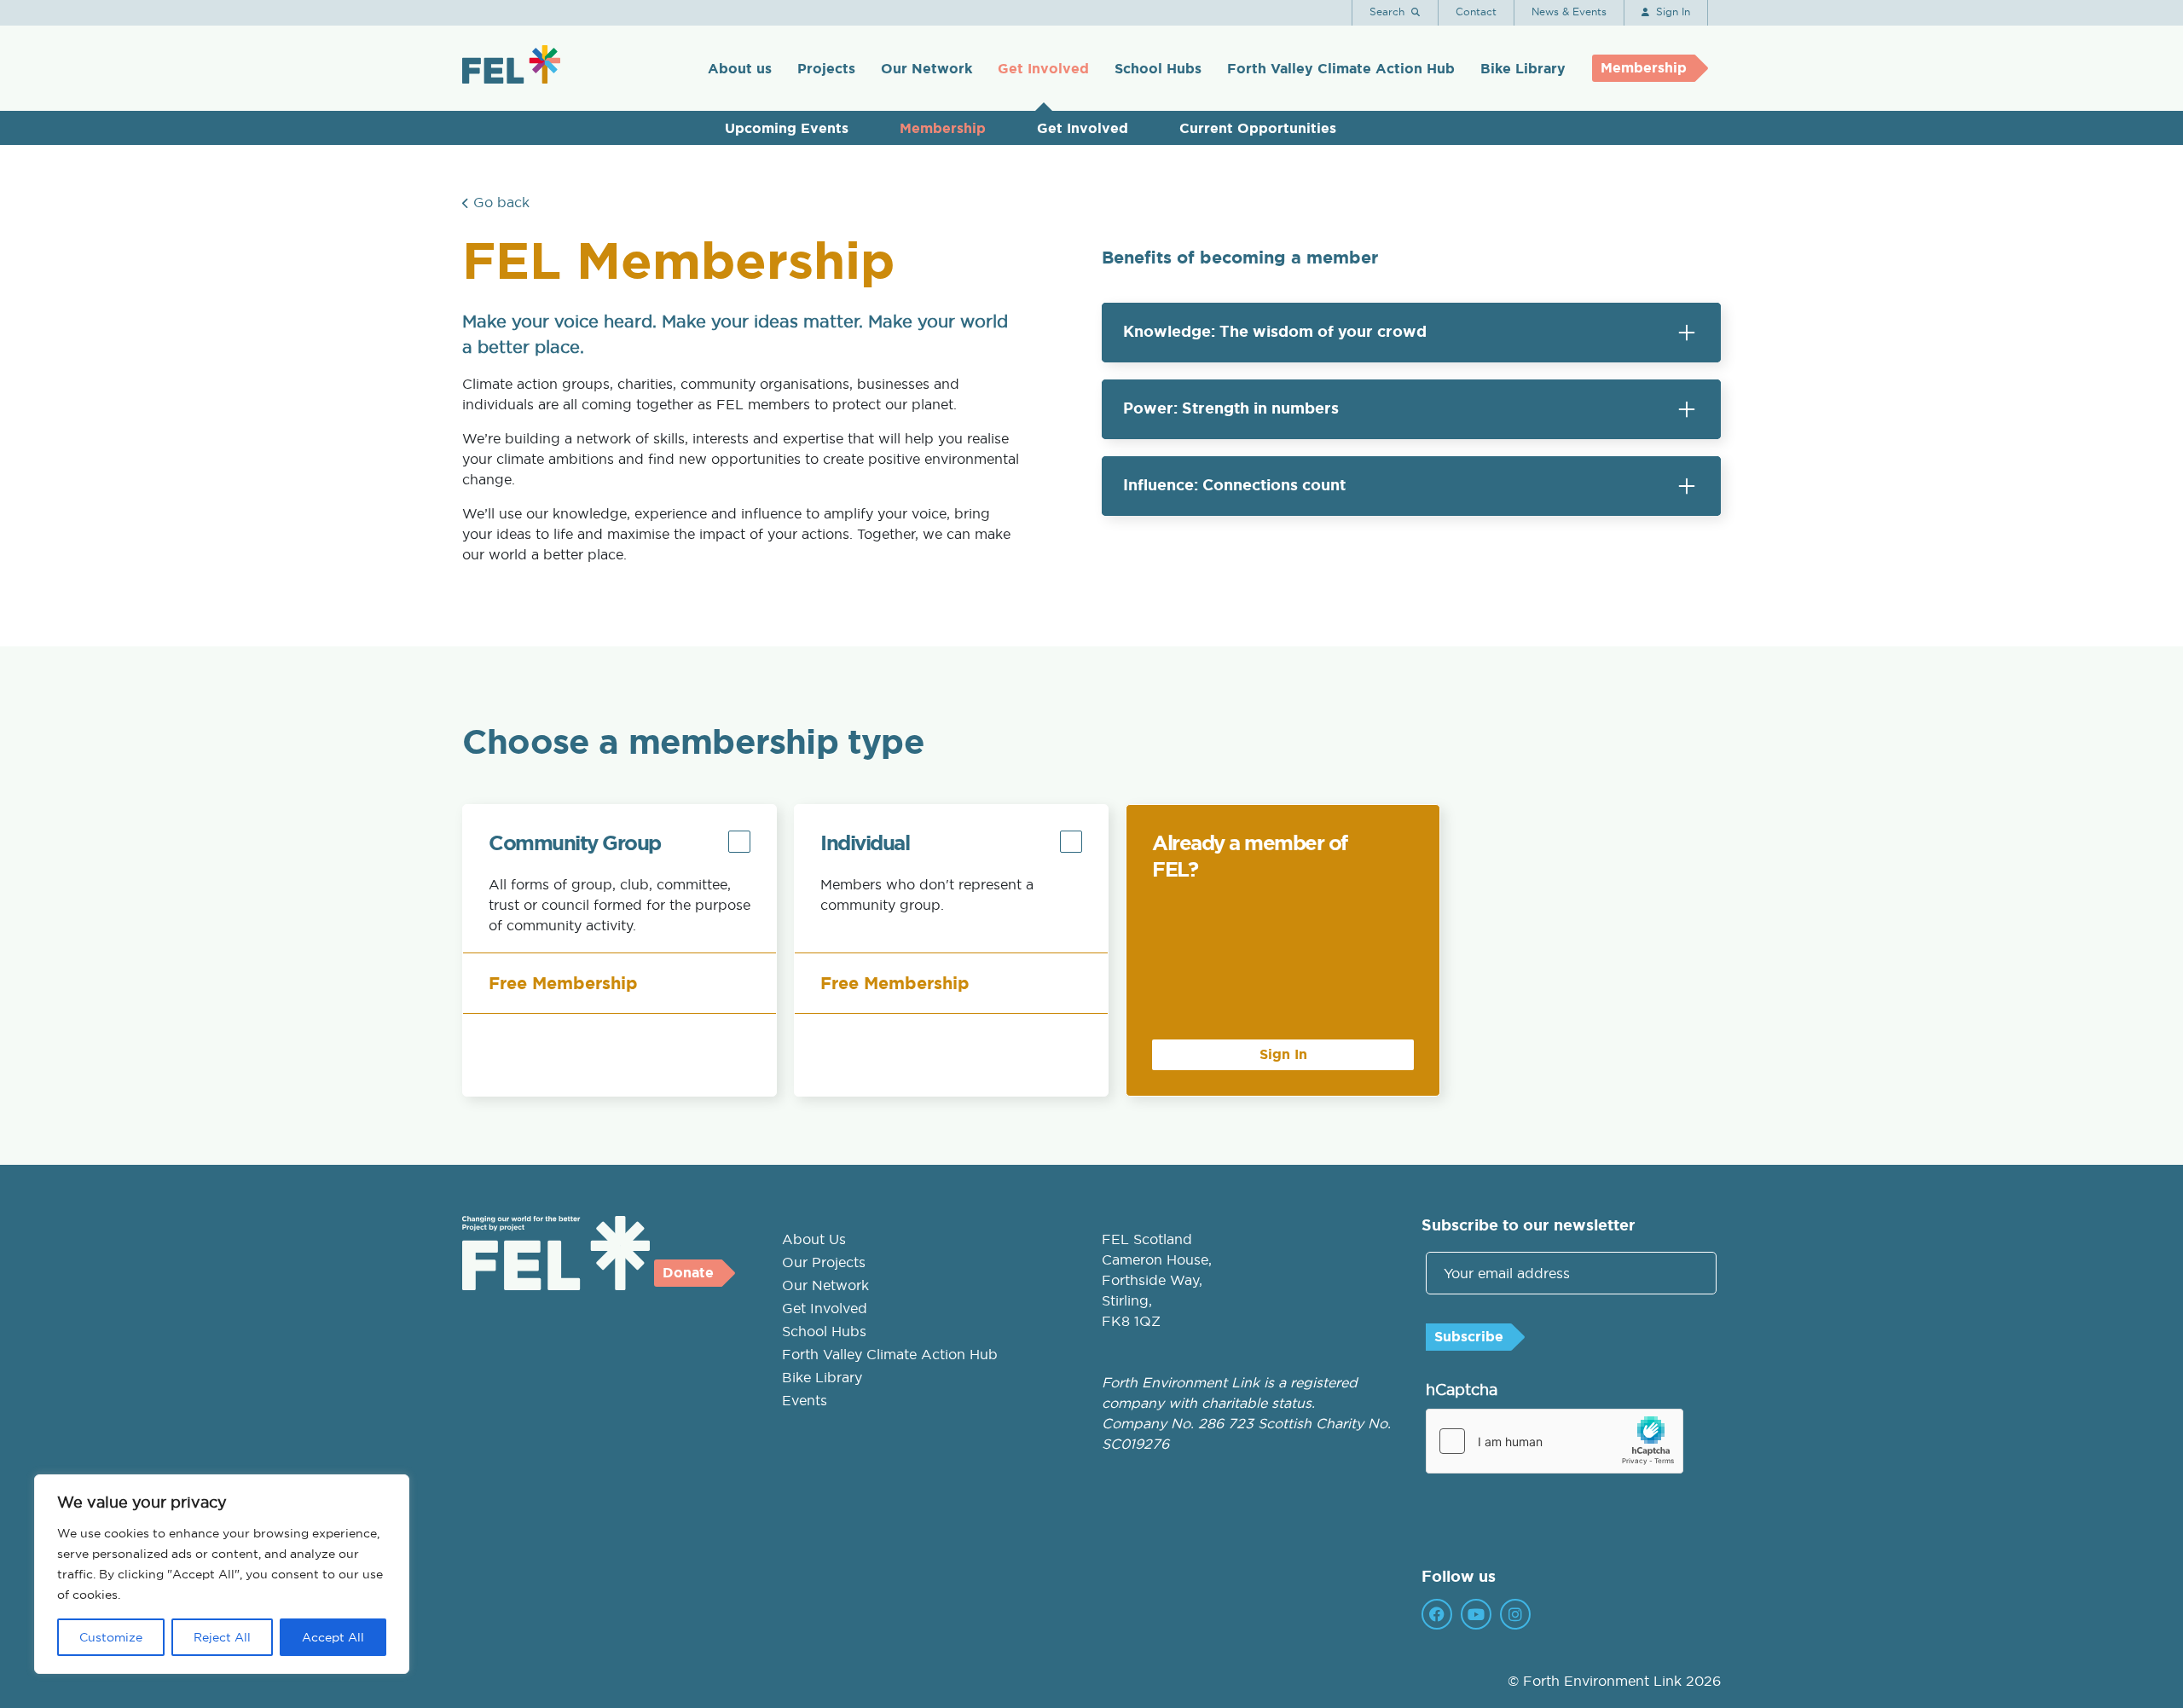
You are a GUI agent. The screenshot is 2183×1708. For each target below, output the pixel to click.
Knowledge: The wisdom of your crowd (1275, 332)
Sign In (1283, 1054)
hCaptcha (1462, 1390)
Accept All (333, 1637)
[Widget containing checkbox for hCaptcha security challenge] (1555, 1441)
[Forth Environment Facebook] (1437, 1614)
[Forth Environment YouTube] (1476, 1614)
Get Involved (1043, 69)
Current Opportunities (1258, 128)
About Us (814, 1239)
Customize (111, 1637)
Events (805, 1400)
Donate (688, 1273)
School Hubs (1158, 69)
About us (740, 69)
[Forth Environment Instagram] (1515, 1614)
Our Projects (824, 1262)
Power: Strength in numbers (1231, 408)
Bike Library (1523, 69)
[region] (222, 1574)
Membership (943, 128)
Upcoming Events (787, 128)
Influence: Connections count (1234, 485)
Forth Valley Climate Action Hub (1341, 69)
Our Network (926, 69)
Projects (826, 69)
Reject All (222, 1637)
